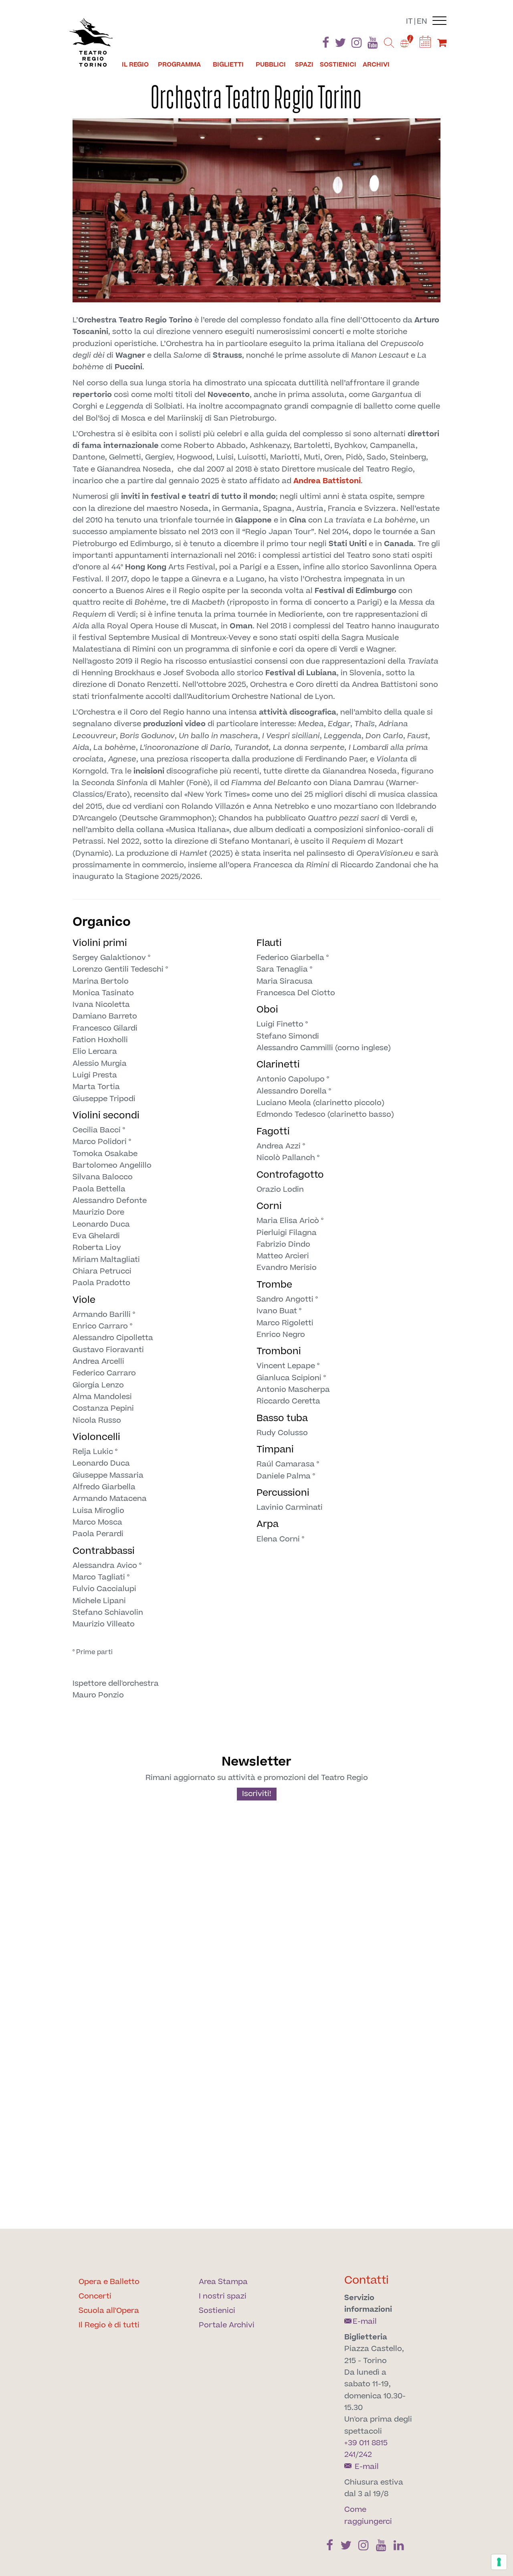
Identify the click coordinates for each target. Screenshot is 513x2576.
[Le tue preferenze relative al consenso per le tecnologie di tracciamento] (499, 2562)
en (422, 21)
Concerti (95, 2296)
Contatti (367, 2280)
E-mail (365, 2322)
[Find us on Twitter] (340, 44)
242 (365, 2455)
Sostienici (338, 65)
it (409, 21)
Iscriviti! (257, 1794)
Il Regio (135, 65)
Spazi (304, 65)
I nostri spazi (223, 2296)
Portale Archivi (227, 2325)
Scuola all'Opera (109, 2311)
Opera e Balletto (109, 2282)
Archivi (376, 65)
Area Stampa (223, 2282)
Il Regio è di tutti (109, 2325)
